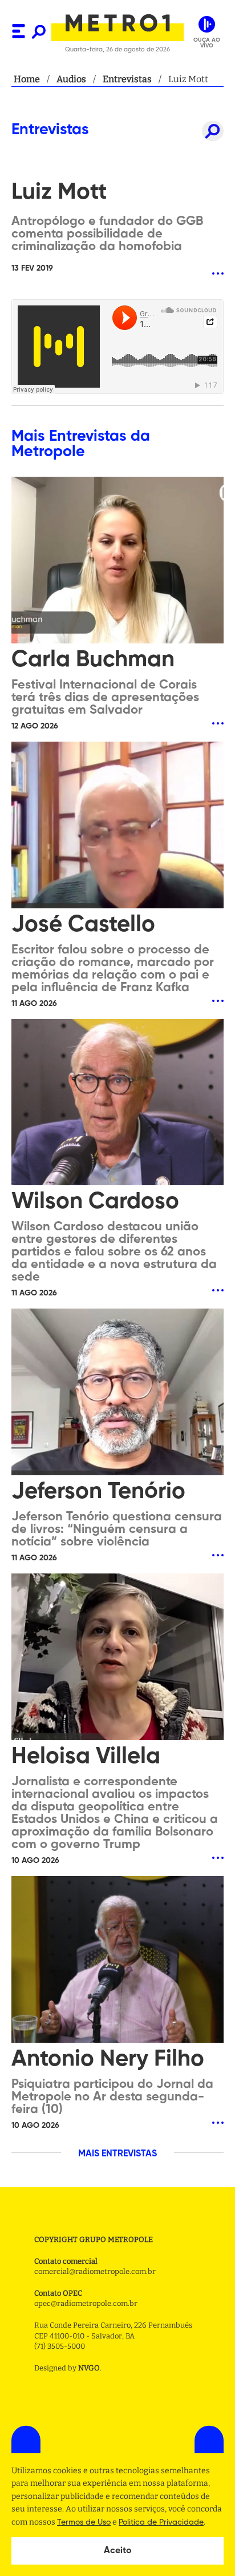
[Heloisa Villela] (117, 1658)
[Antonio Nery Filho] (117, 1961)
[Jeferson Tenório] (117, 1393)
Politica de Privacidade (161, 2522)
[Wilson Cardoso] (117, 1104)
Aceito (118, 2551)
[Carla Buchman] (117, 561)
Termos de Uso (84, 2522)
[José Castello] (117, 826)
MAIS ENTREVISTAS (117, 2154)
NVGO (89, 2368)
